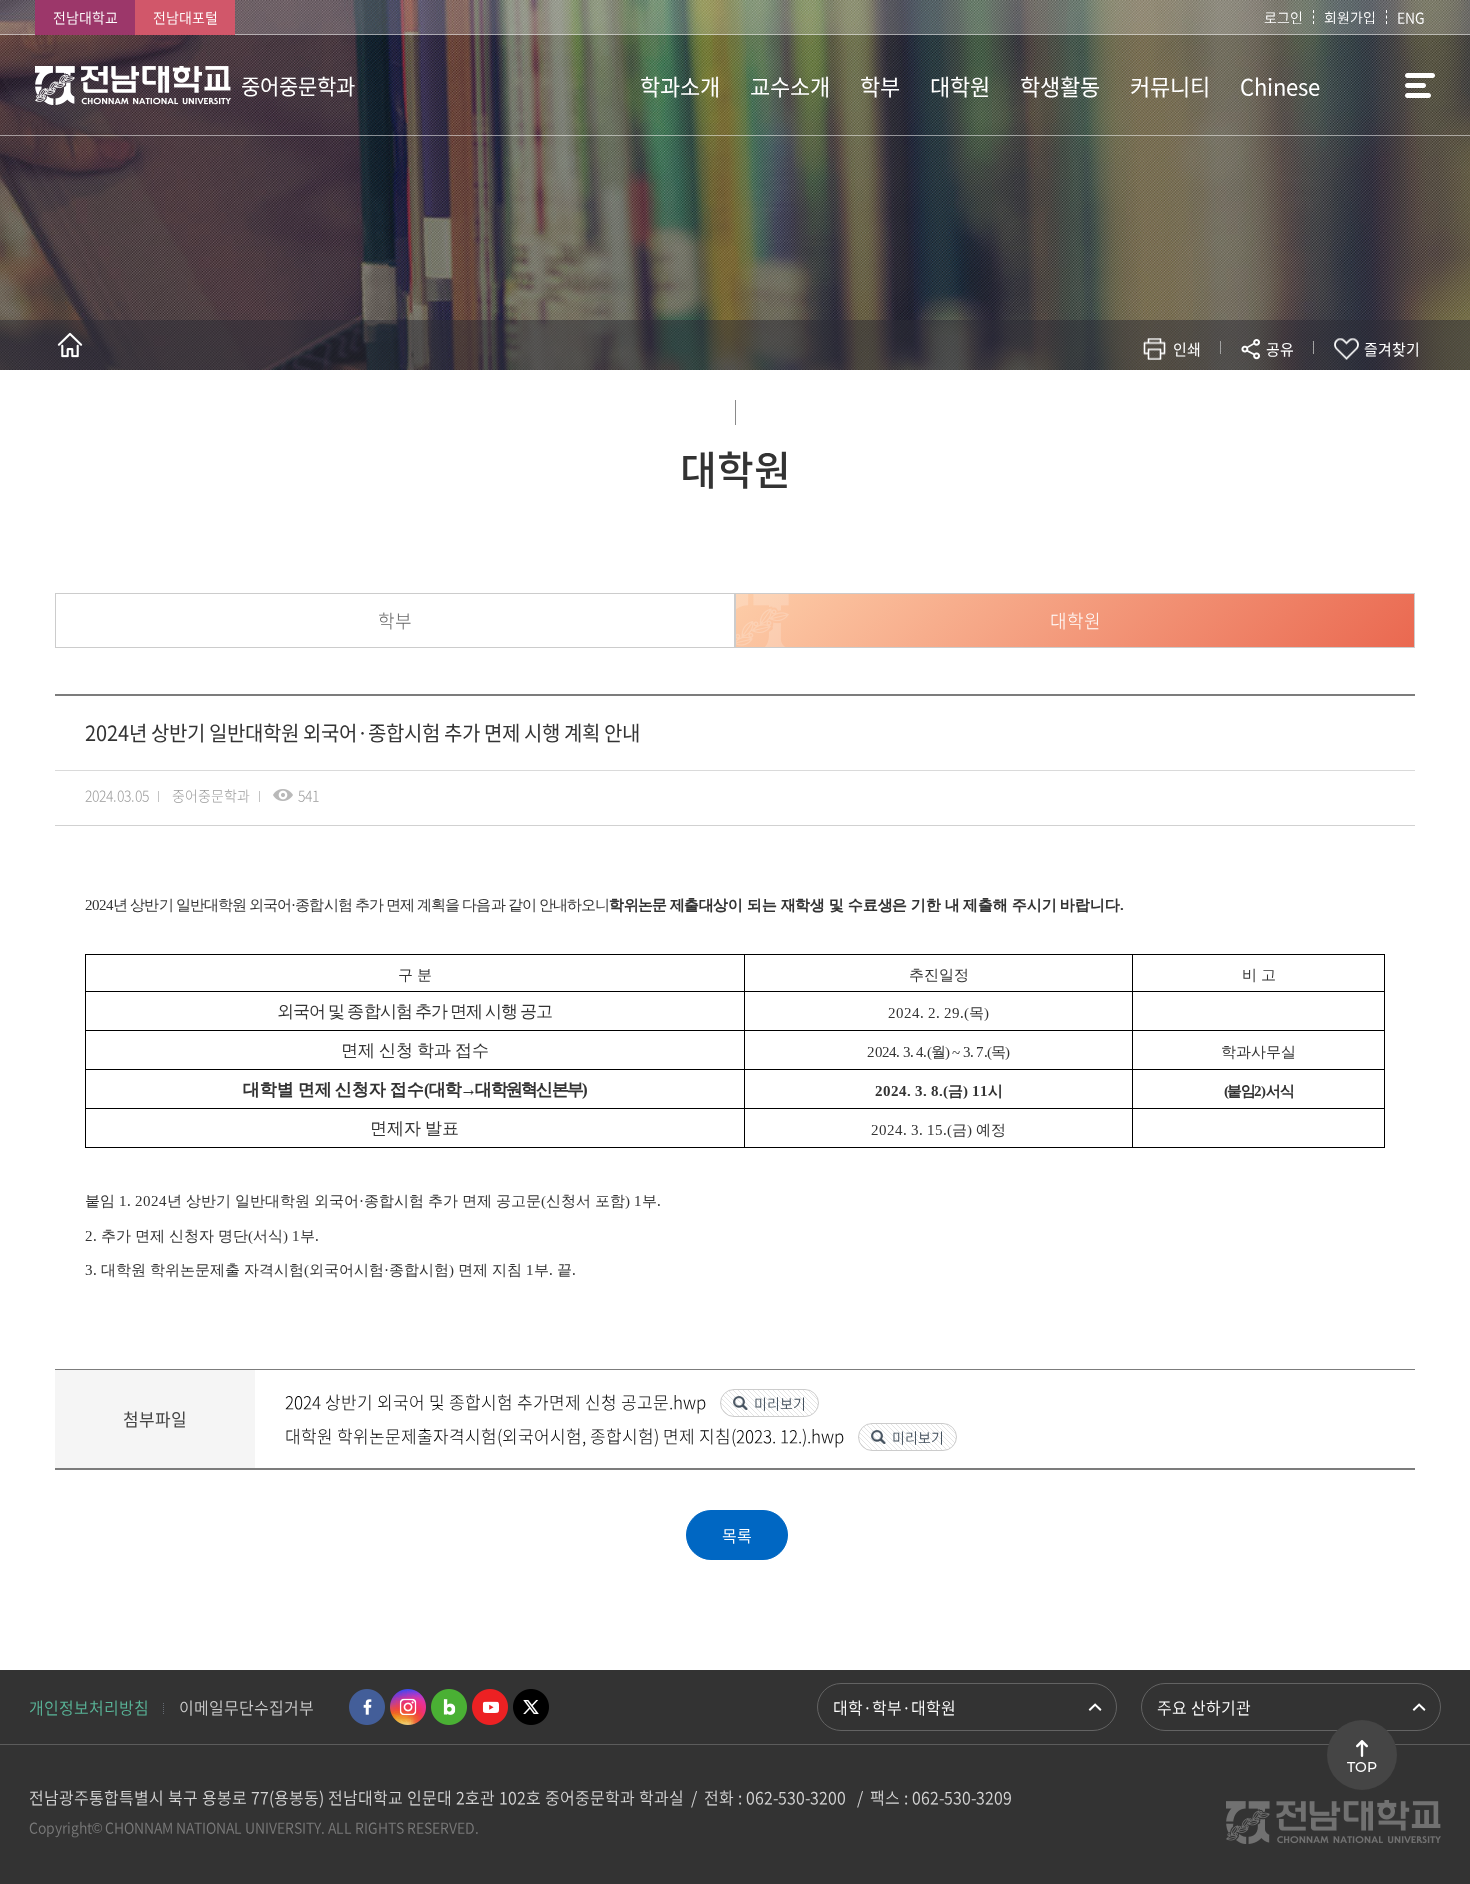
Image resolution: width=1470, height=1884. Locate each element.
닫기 (1293, 396)
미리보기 (780, 1403)
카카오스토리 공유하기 (1131, 407)
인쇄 (1187, 349)
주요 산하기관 (1204, 1707)
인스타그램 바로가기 (408, 1707)
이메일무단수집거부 (246, 1707)
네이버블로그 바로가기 (449, 1707)
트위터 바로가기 (531, 1707)
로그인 (1283, 17)
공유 (1280, 349)
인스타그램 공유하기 (1221, 407)
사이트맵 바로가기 (1385, 85)
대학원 (1075, 620)
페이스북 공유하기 (1071, 407)
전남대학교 (85, 17)
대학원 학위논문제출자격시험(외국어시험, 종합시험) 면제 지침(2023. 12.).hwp (566, 1435)
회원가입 (1350, 17)
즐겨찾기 (1392, 349)
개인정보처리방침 (89, 1707)
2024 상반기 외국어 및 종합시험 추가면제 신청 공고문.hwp (497, 1401)
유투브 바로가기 (490, 1707)
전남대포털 (185, 17)
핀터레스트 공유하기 (1161, 407)
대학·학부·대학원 (894, 1707)
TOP (1362, 1767)
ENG (1411, 17)
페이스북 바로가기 (367, 1707)
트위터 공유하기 (1101, 407)
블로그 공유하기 (1191, 407)
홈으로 (70, 345)
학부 (395, 620)
